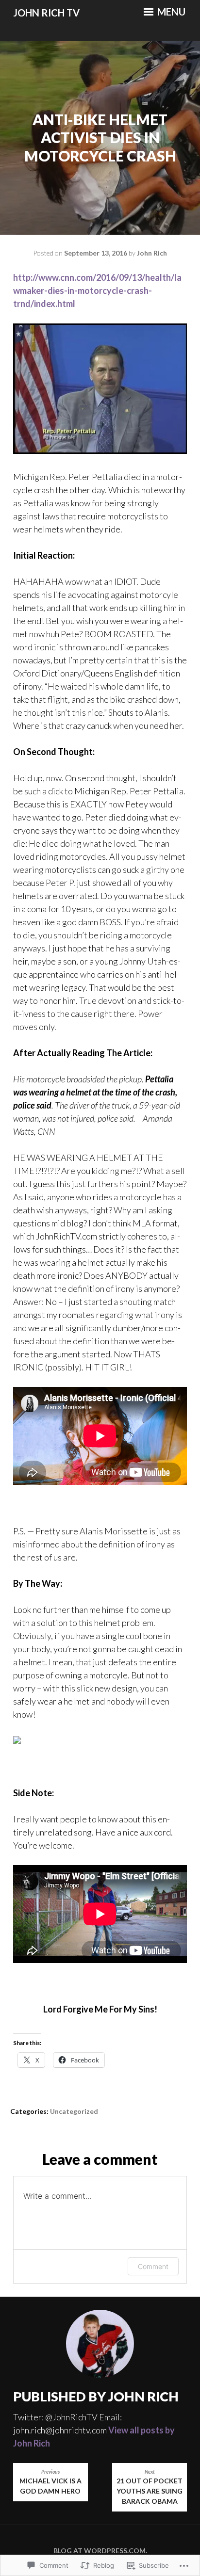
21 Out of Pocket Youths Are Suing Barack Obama (150, 2487)
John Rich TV (46, 13)
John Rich (152, 253)
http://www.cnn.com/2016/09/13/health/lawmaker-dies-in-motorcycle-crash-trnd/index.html (97, 290)
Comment (153, 2266)
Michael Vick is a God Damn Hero (50, 2482)
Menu (170, 12)
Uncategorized (74, 2111)
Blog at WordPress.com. (100, 2551)
